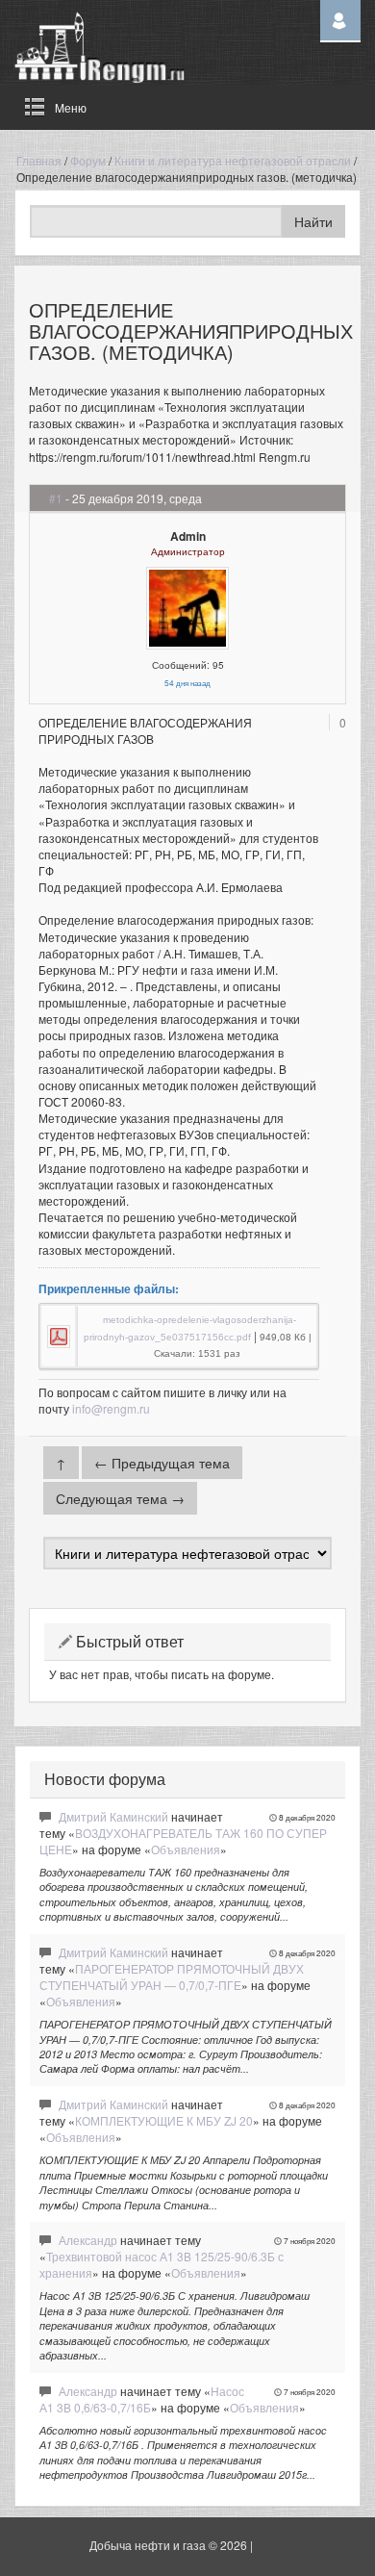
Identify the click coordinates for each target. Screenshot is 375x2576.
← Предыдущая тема (162, 1463)
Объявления (186, 1849)
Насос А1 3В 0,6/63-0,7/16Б (142, 2399)
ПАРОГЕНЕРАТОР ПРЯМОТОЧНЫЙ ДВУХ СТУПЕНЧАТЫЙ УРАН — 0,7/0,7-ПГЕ (172, 1977)
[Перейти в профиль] (187, 606)
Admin (188, 536)
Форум (88, 160)
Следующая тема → (120, 1498)
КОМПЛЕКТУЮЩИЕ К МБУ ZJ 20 (164, 2120)
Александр (88, 2240)
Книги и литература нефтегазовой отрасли (233, 160)
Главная (39, 160)
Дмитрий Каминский (113, 1816)
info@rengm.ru (111, 1408)
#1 (56, 498)
